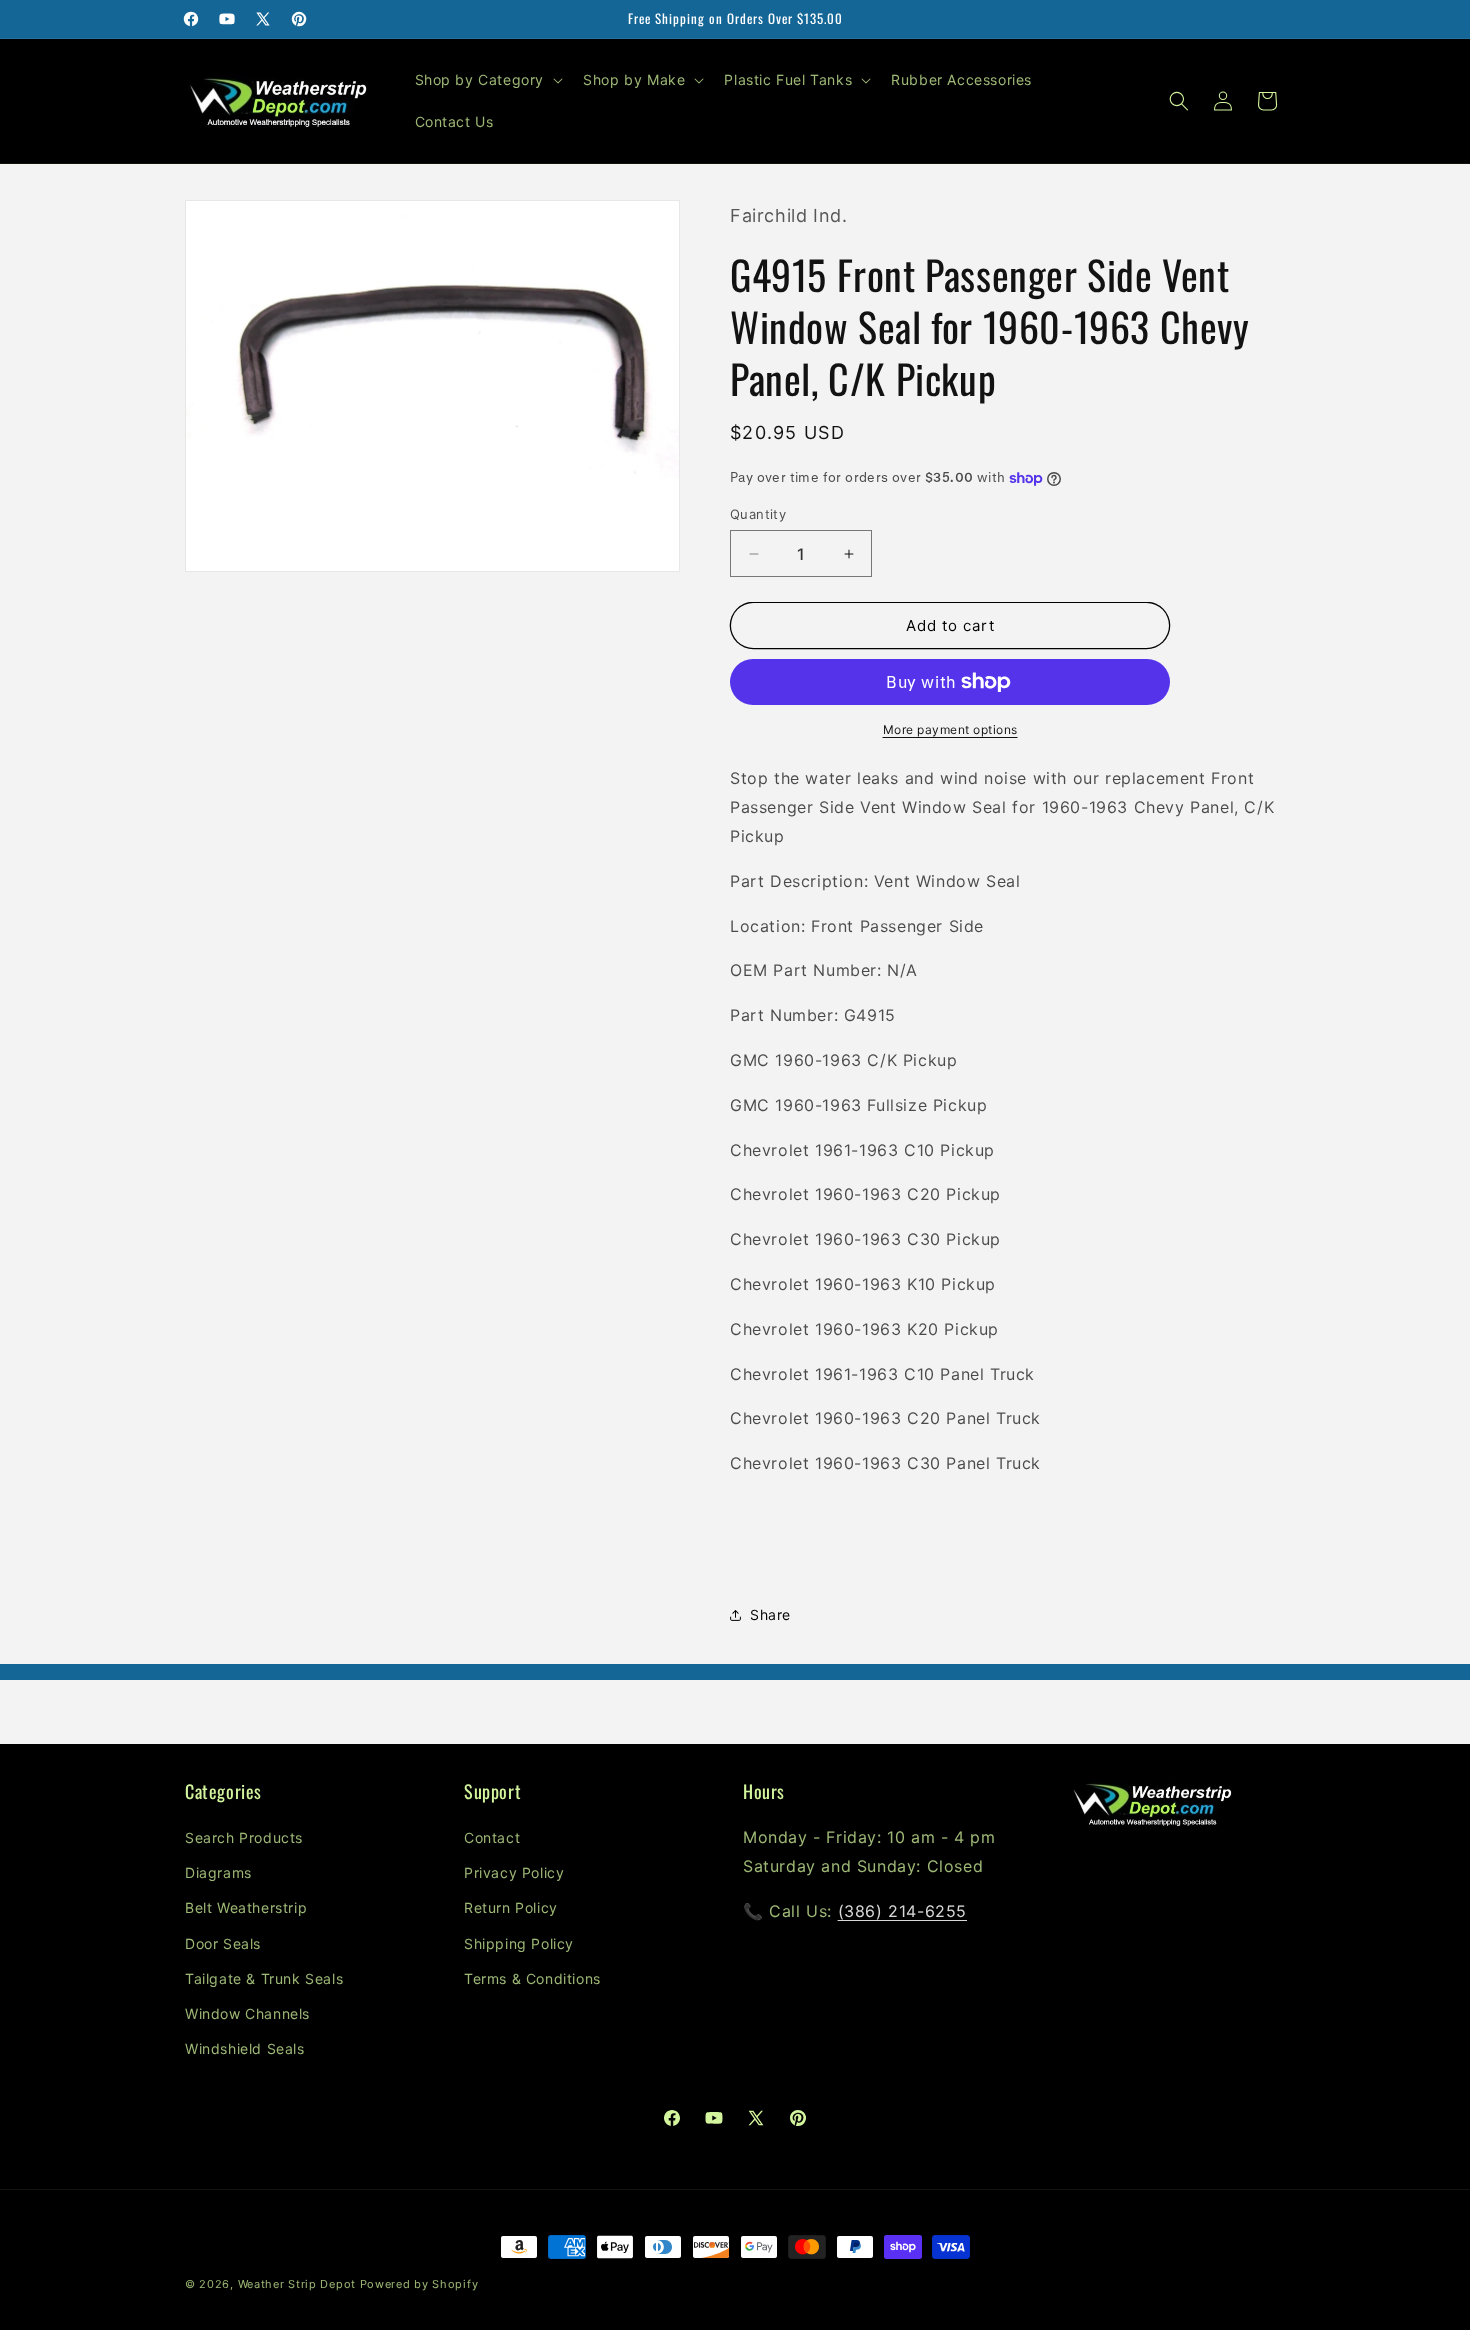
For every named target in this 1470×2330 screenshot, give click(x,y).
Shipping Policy (519, 1943)
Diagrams (218, 1872)
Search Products (244, 1837)
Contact (492, 1837)
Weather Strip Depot (297, 2284)
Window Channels (247, 2013)
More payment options (950, 729)
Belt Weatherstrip (246, 1908)
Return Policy (511, 1908)
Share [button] (770, 1614)
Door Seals (223, 1943)
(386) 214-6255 (902, 1911)
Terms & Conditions (532, 1978)
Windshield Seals (245, 2048)
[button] (487, 80)
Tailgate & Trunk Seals (264, 1978)
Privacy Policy (514, 1872)
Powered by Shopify (419, 2284)
